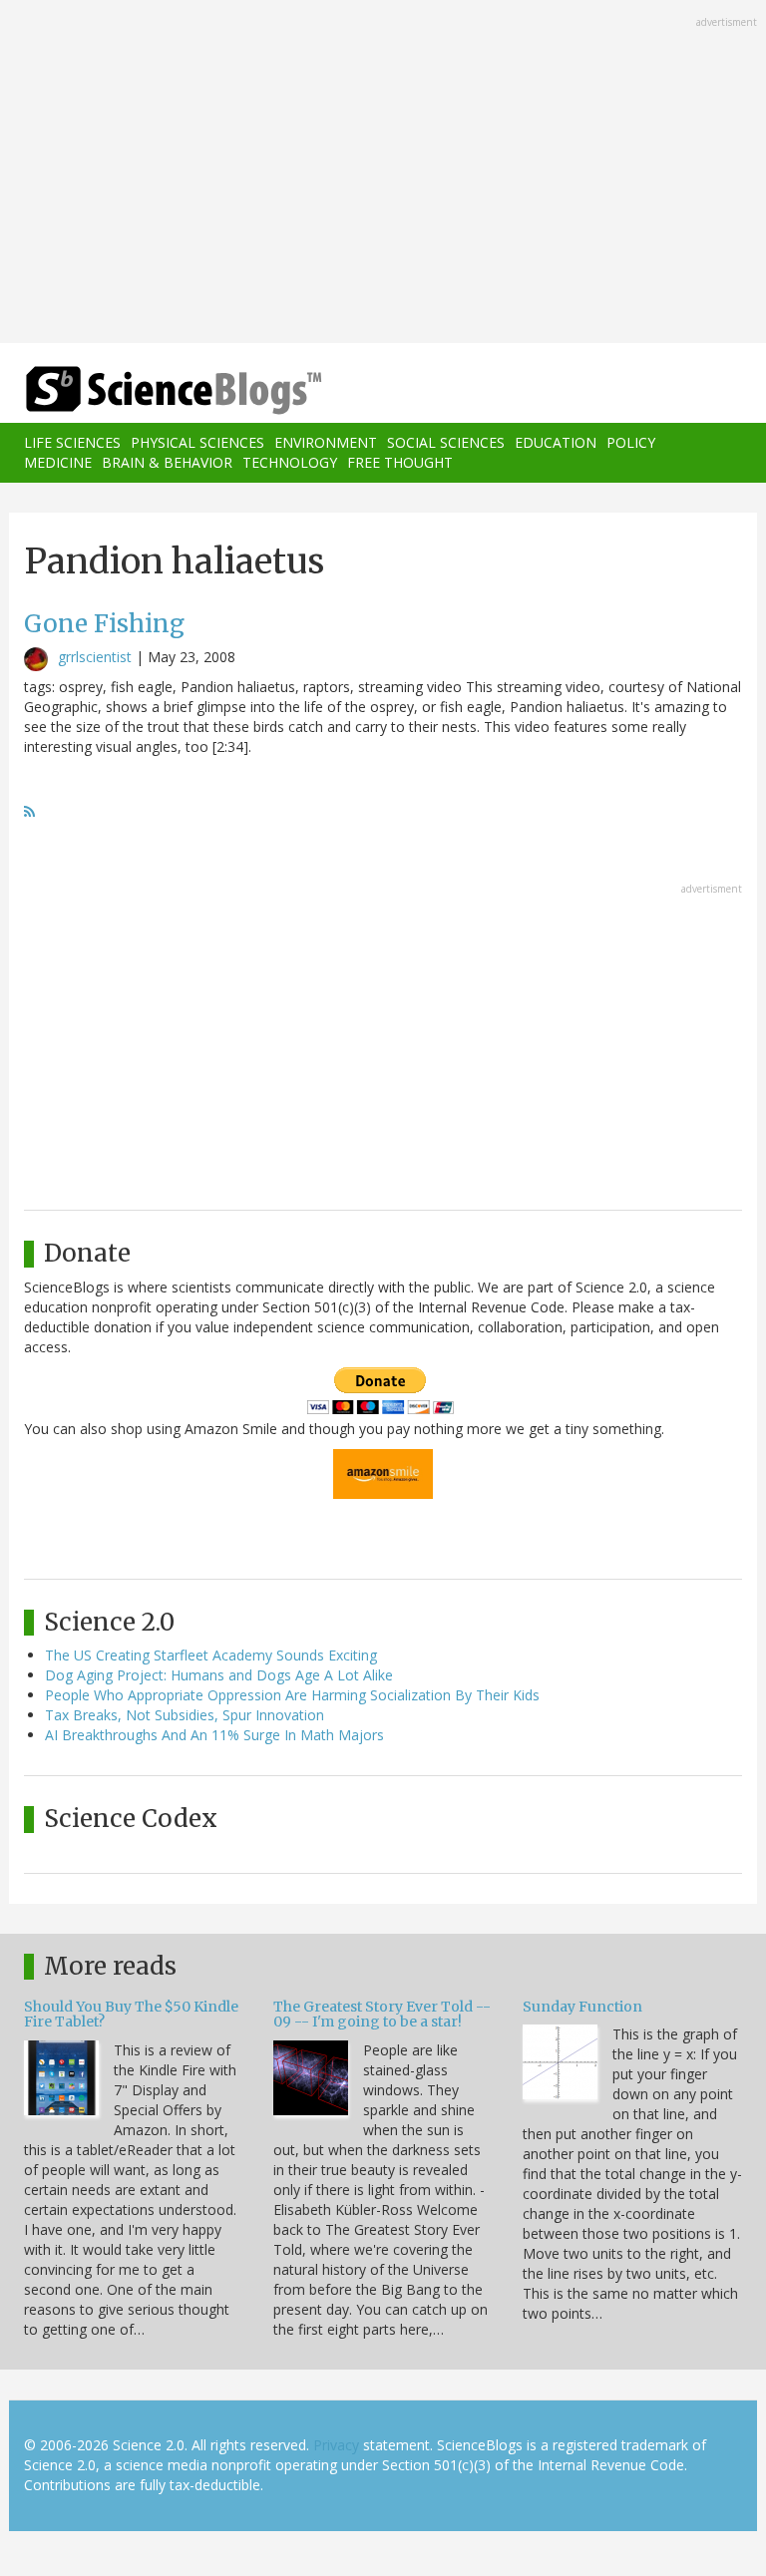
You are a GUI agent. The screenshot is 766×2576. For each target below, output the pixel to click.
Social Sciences (446, 442)
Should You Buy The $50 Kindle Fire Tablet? (131, 2014)
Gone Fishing (104, 624)
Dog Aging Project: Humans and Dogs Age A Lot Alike (219, 1675)
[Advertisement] (383, 174)
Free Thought (400, 462)
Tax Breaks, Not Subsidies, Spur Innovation (185, 1715)
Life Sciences (72, 442)
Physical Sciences (197, 442)
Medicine (58, 462)
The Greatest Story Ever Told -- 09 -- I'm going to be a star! (382, 2014)
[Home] (144, 390)
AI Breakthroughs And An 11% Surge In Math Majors (214, 1735)
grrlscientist (95, 657)
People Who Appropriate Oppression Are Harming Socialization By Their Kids (292, 1695)
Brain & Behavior (167, 462)
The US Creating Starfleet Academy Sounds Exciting (211, 1655)
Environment (326, 442)
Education (556, 442)
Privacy (336, 2445)
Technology (290, 462)
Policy (631, 442)
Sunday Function (582, 2007)
